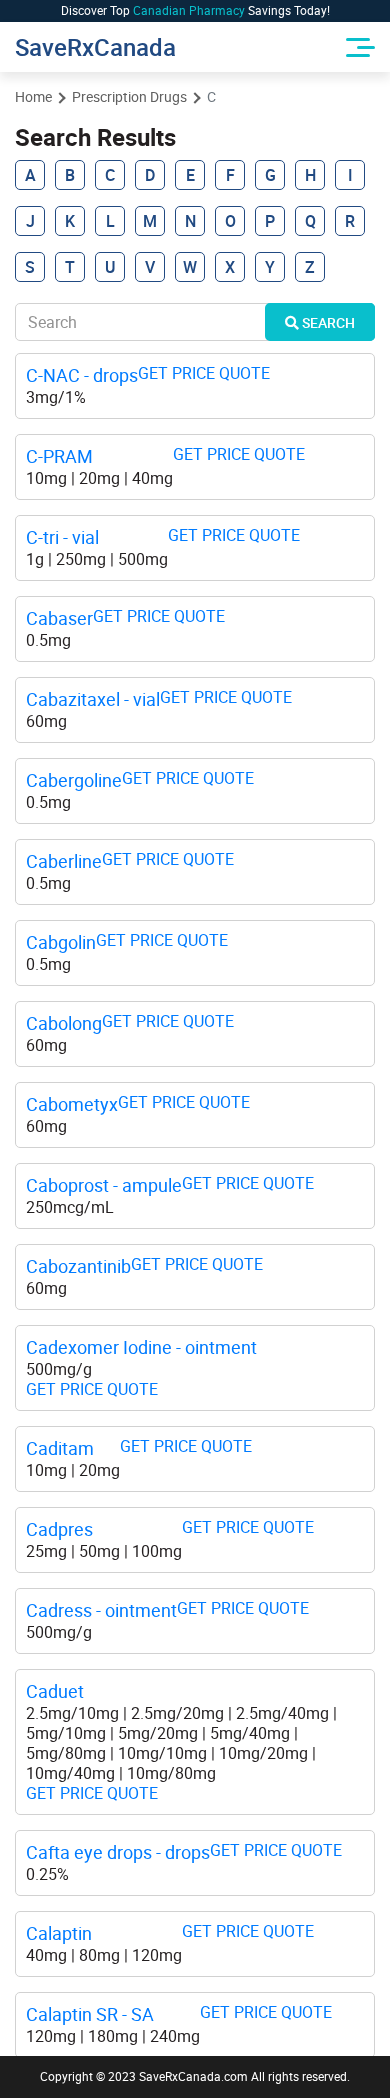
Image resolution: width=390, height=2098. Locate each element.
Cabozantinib (78, 1266)
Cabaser (59, 618)
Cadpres (59, 1529)
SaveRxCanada (95, 47)
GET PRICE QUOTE (204, 373)
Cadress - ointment (101, 1610)
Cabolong (64, 1023)
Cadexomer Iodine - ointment (141, 1347)
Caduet (55, 1691)
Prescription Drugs (129, 97)
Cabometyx (72, 1104)
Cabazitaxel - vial (93, 699)
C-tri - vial (62, 537)
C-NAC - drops (82, 375)
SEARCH (327, 322)
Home (33, 97)
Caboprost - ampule (104, 1185)
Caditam (60, 1448)
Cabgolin (61, 942)
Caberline (64, 861)
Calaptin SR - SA (90, 2014)
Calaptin (59, 1933)
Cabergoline (74, 780)
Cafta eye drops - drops (118, 1852)
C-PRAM (59, 456)
